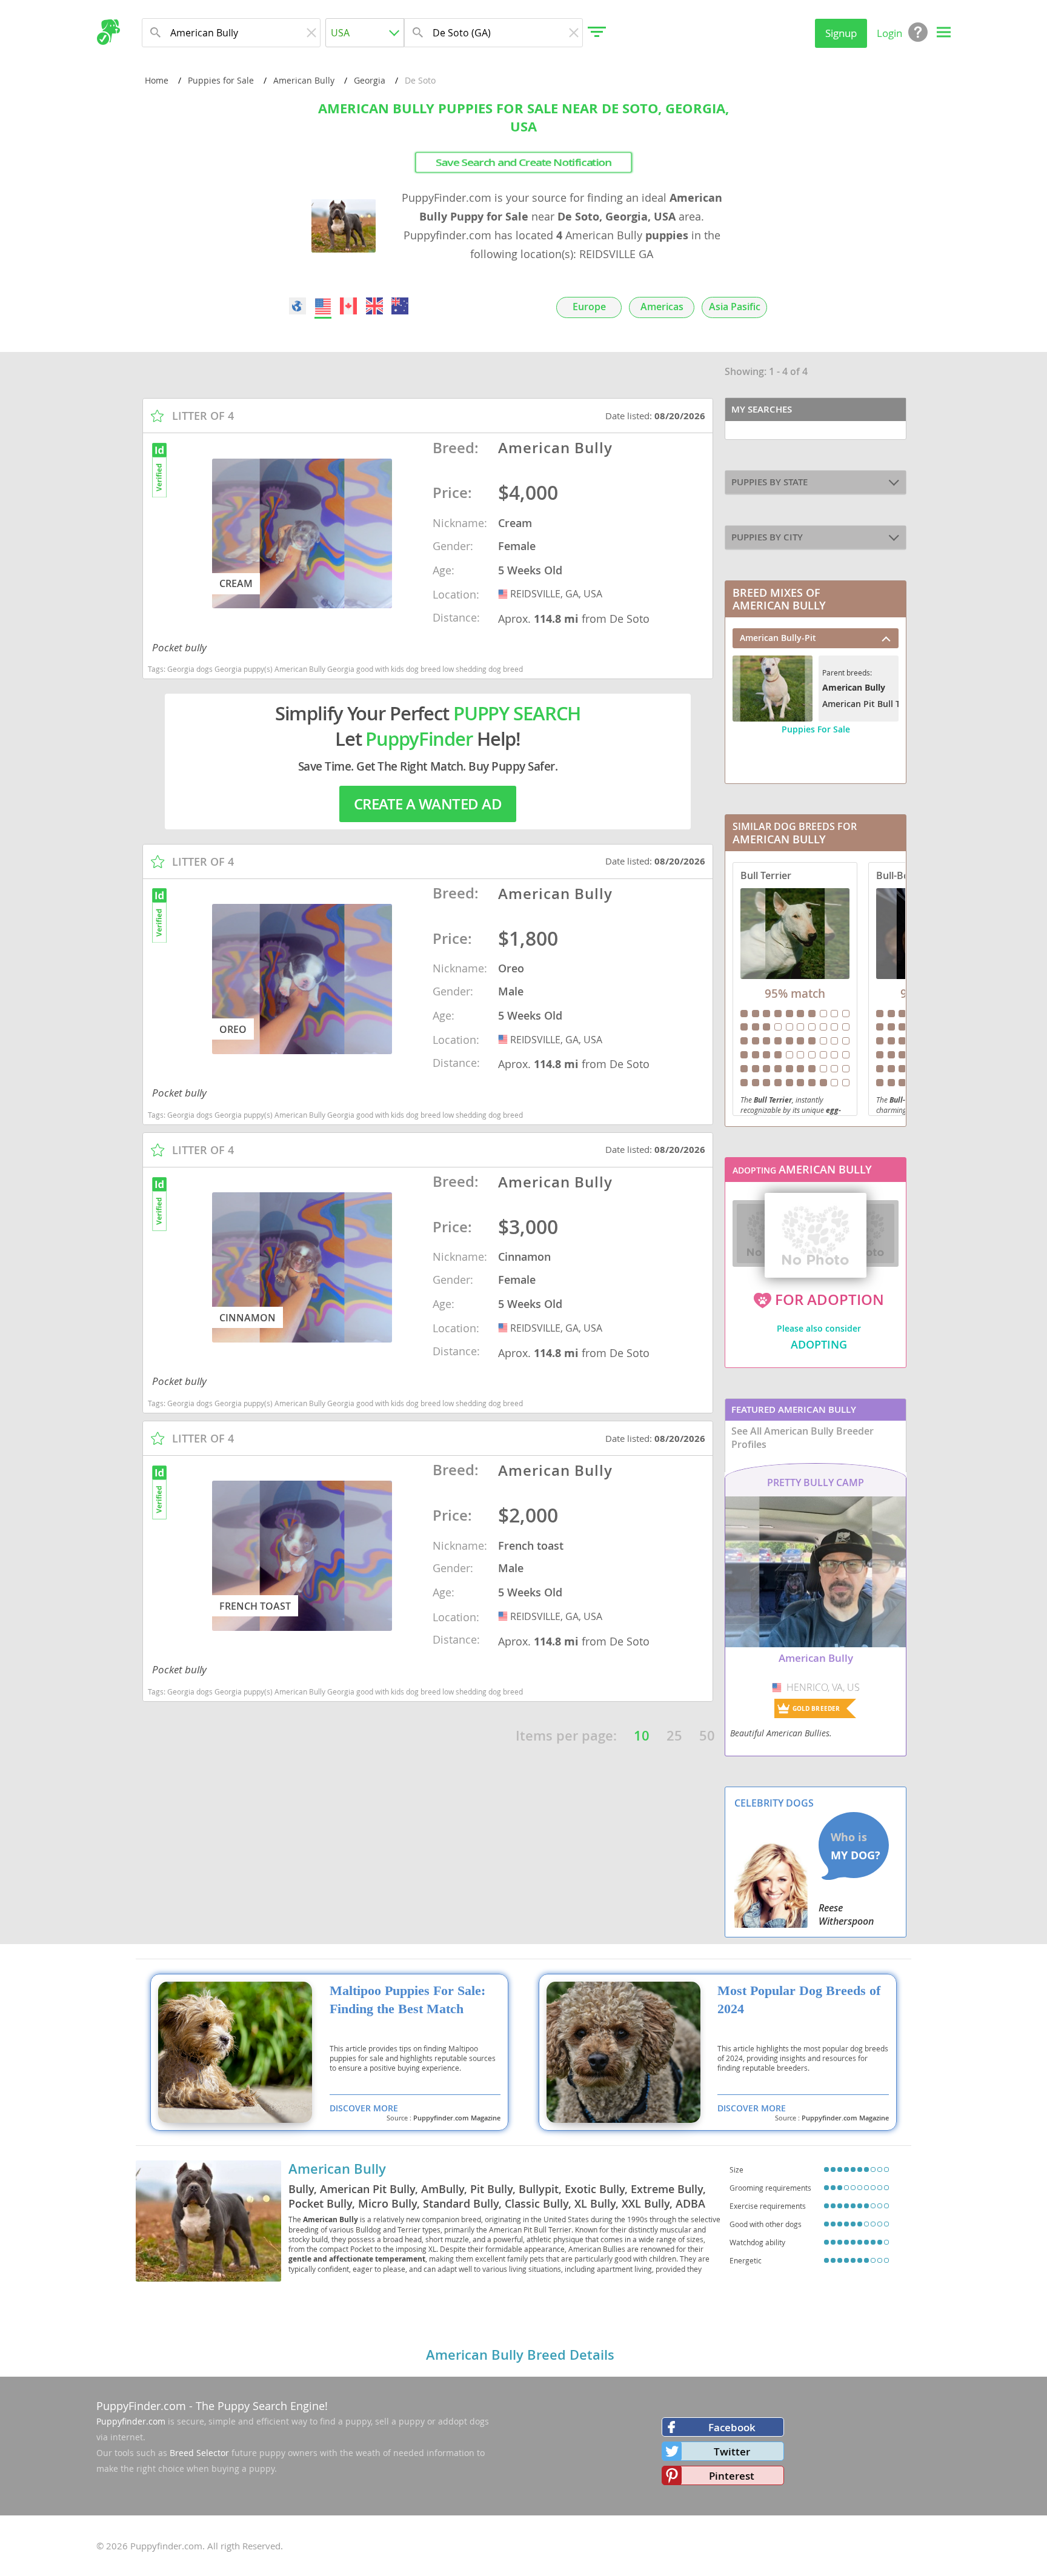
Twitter (732, 2452)
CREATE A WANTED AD (428, 804)
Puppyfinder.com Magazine (457, 2118)
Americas (662, 307)
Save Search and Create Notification (523, 162)
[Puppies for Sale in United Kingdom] (374, 306)
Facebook (732, 2427)
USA (504, 594)
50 (707, 1736)
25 (674, 1736)
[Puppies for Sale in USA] (323, 306)
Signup (841, 33)
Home (157, 80)
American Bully (304, 80)
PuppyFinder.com (141, 2406)
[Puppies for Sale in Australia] (400, 306)
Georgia (370, 80)
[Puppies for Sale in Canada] (349, 306)
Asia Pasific (735, 307)
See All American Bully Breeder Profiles (803, 1438)
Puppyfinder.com (131, 2421)
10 (642, 1736)
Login (889, 33)
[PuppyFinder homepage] (108, 32)
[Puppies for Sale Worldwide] (297, 306)
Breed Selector (199, 2453)
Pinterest (732, 2476)
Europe (589, 307)
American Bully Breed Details (520, 2355)
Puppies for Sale (221, 80)
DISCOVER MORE (364, 2108)
